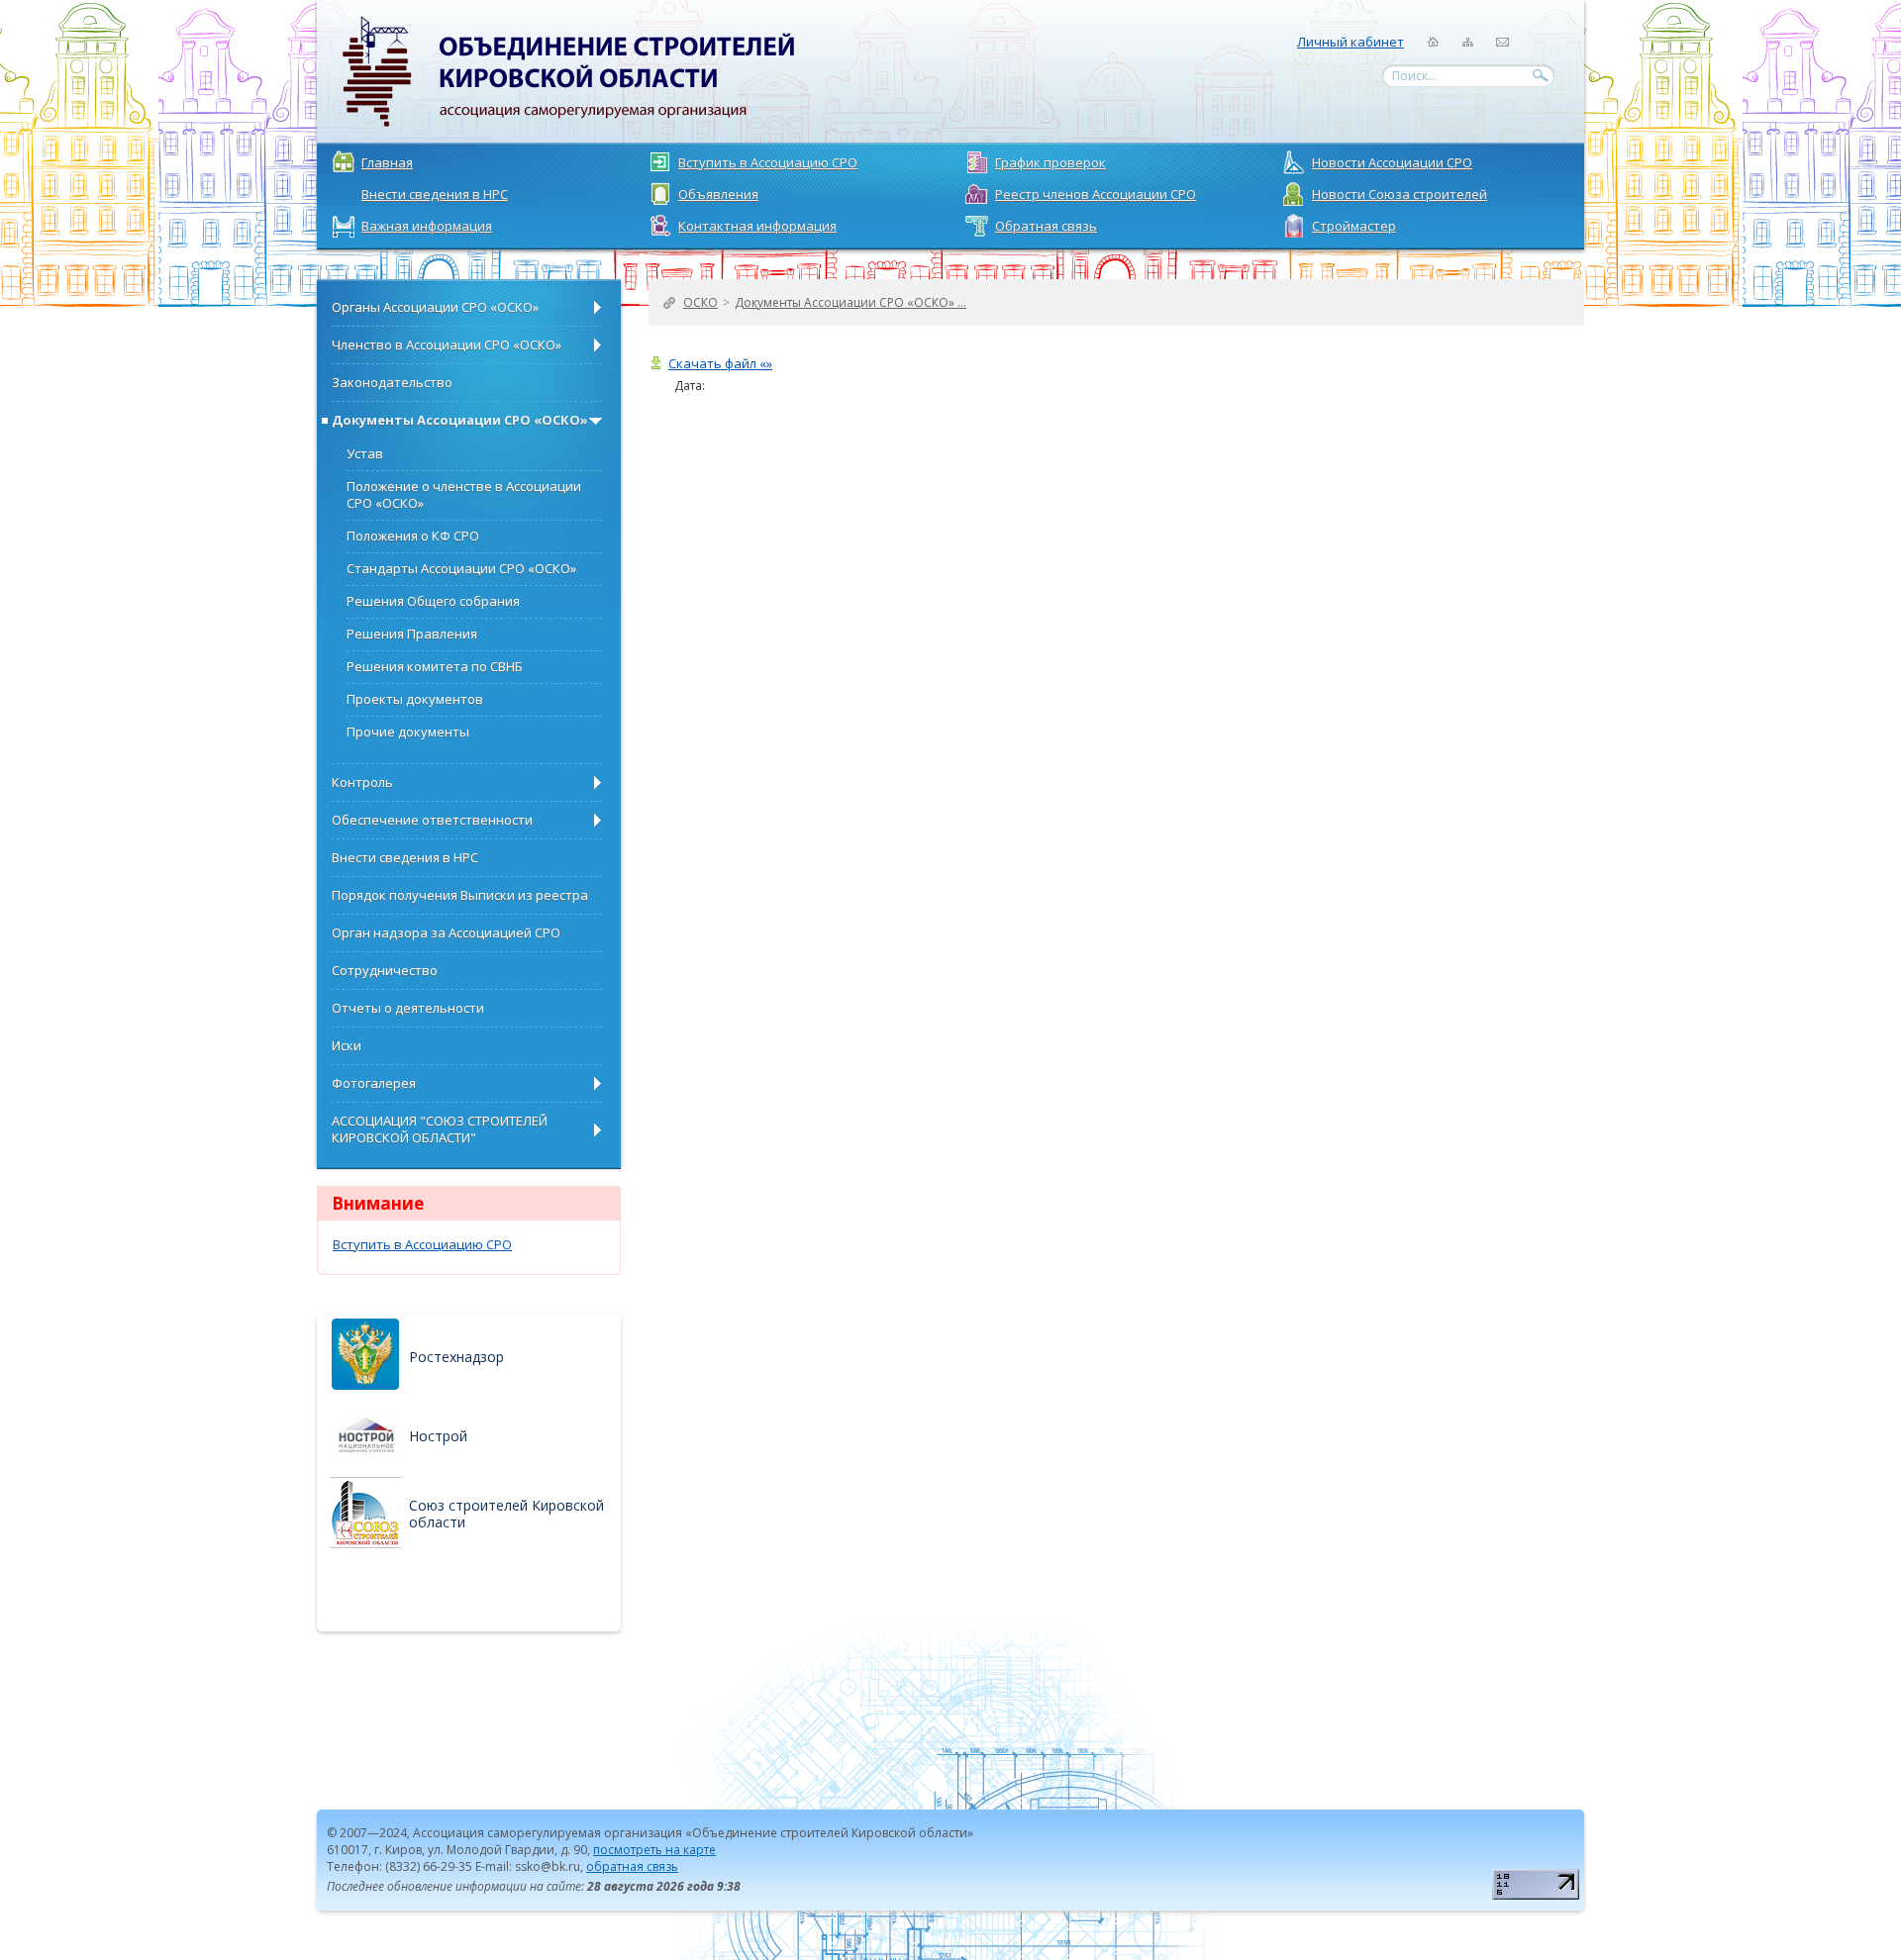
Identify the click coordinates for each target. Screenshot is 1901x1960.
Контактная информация (757, 226)
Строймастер (1354, 226)
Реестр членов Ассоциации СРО (1096, 194)
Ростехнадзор (456, 1357)
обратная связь (632, 1866)
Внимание (378, 1203)
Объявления (718, 194)
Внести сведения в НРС (435, 194)
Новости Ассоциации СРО (1392, 162)
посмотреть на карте (654, 1850)
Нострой (438, 1436)
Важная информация (427, 226)
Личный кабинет (1351, 42)
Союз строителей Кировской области (506, 1514)
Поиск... (1414, 76)
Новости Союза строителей (1400, 194)
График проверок (1051, 162)
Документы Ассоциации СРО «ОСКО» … (850, 302)
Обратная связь (1046, 226)
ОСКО (700, 302)
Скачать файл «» (720, 364)
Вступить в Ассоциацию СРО (768, 162)
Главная (387, 162)
